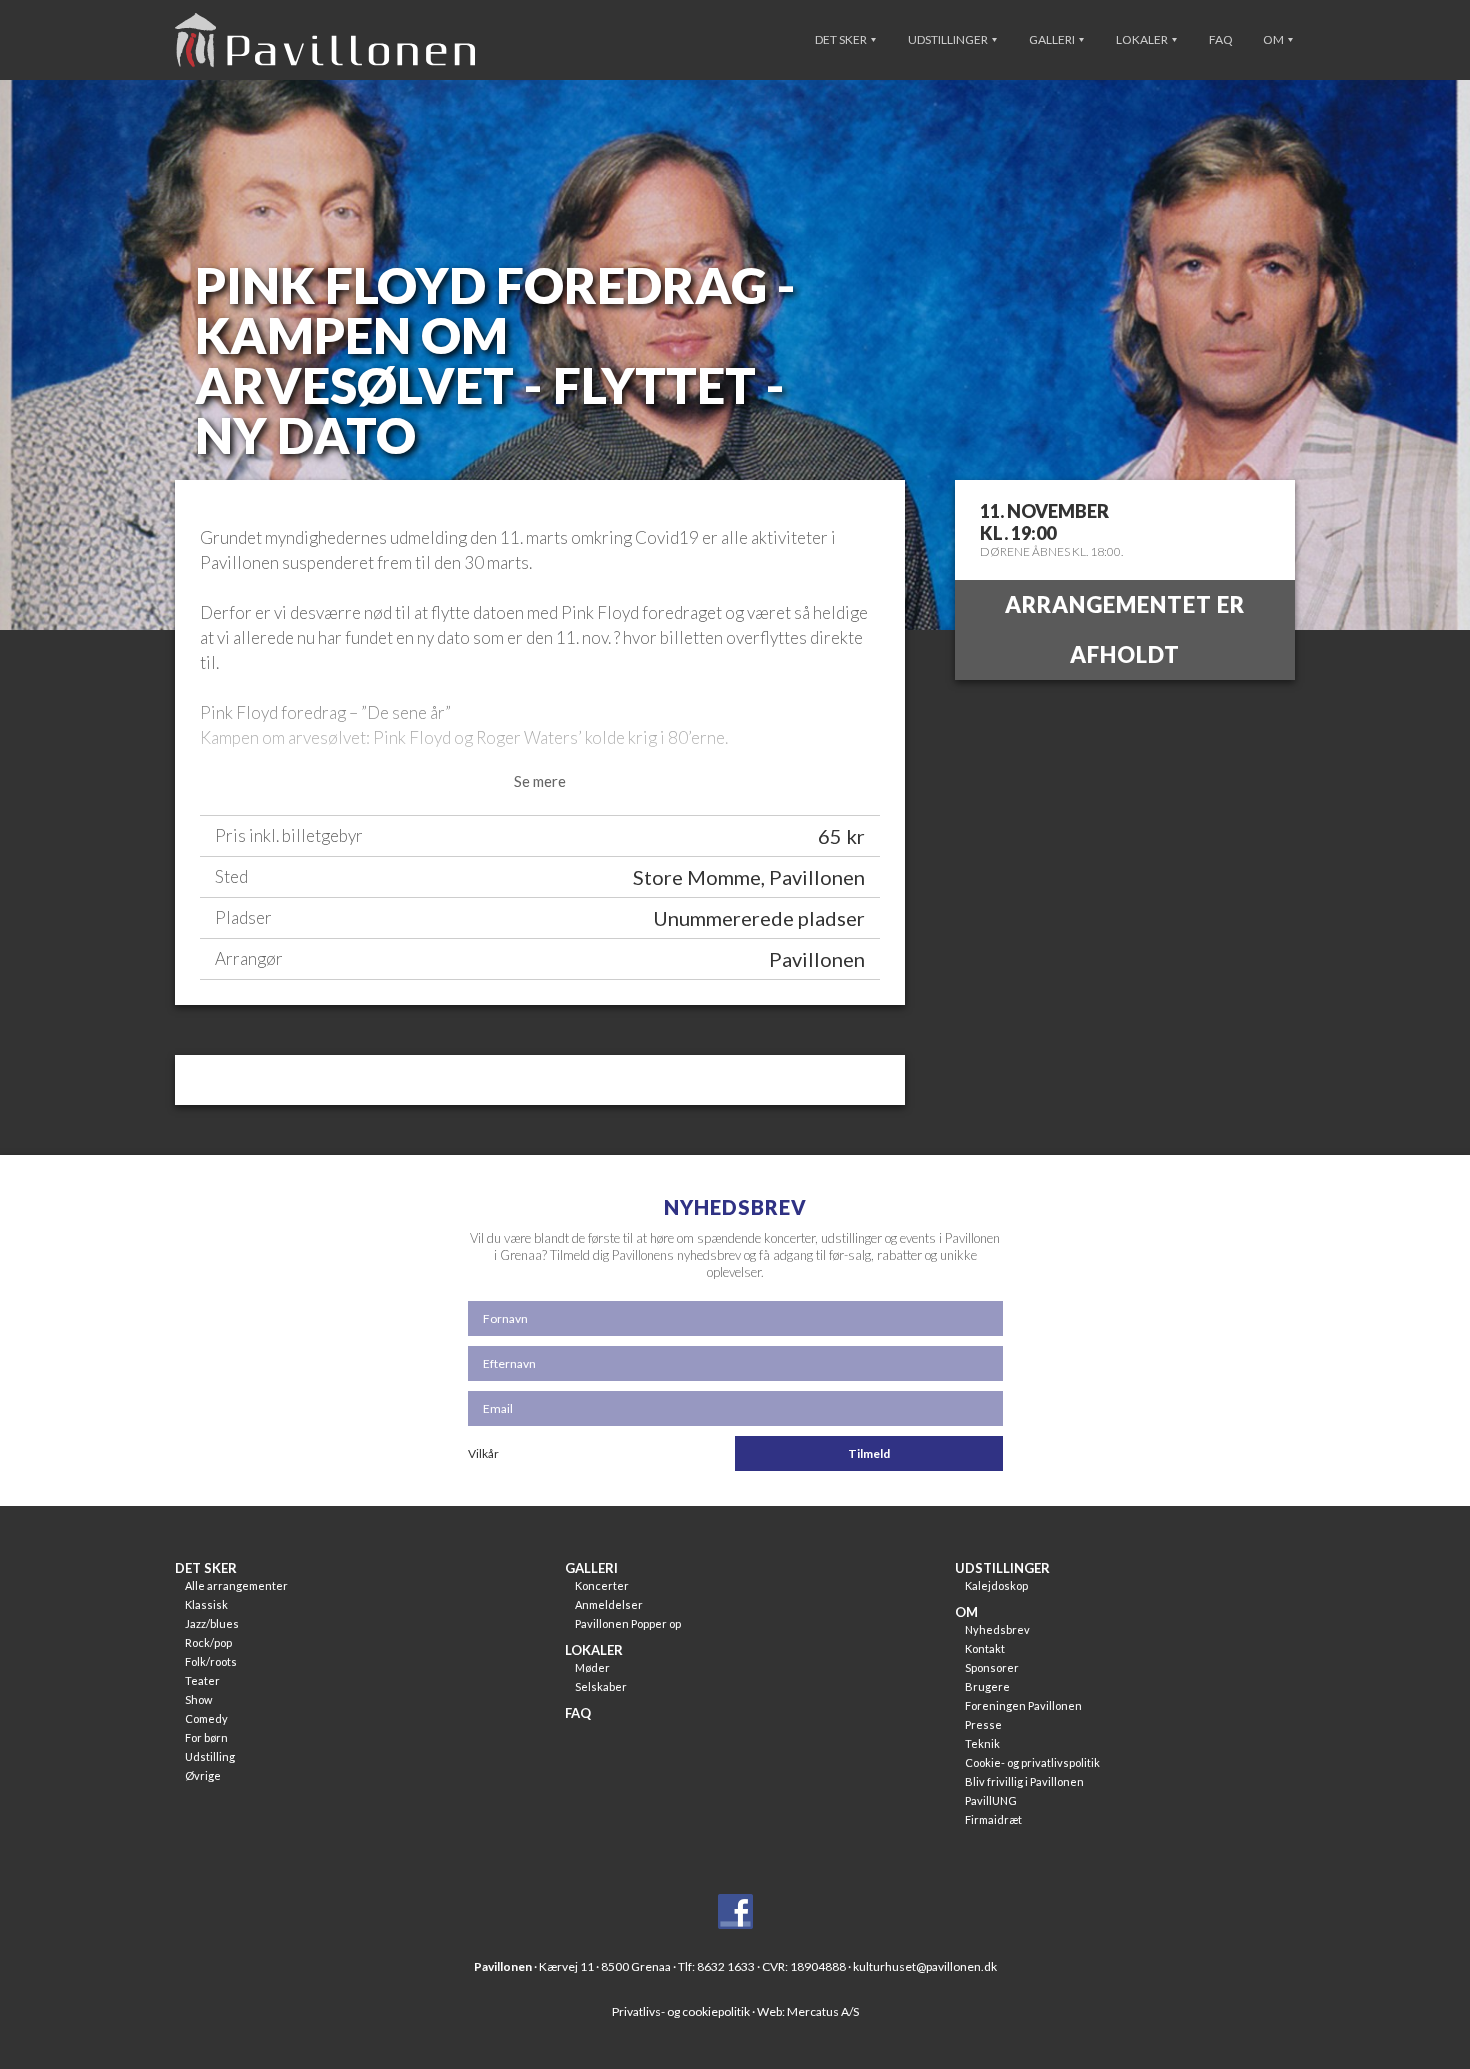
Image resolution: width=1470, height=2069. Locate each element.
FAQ (1221, 39)
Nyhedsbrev (997, 1629)
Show (198, 1699)
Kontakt (985, 1648)
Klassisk (206, 1604)
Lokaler (1143, 39)
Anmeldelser (609, 1604)
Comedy (206, 1718)
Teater (202, 1680)
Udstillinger (949, 39)
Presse (983, 1724)
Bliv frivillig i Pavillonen (1024, 1781)
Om (1274, 39)
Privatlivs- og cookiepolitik (681, 2011)
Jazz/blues (212, 1623)
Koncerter (602, 1585)
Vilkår (483, 1453)
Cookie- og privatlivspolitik (1032, 1762)
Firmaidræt (993, 1819)
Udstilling (210, 1756)
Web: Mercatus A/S (808, 2011)
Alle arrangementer (236, 1585)
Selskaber (601, 1686)
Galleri (1053, 39)
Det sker (842, 39)
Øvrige (203, 1775)
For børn (206, 1737)
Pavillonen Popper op (628, 1623)
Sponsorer (992, 1667)
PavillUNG (991, 1800)
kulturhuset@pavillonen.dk (925, 1966)
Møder (592, 1667)
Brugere (987, 1686)
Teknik (982, 1743)
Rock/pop (208, 1642)
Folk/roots (211, 1661)
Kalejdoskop (996, 1585)
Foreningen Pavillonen (1023, 1705)
